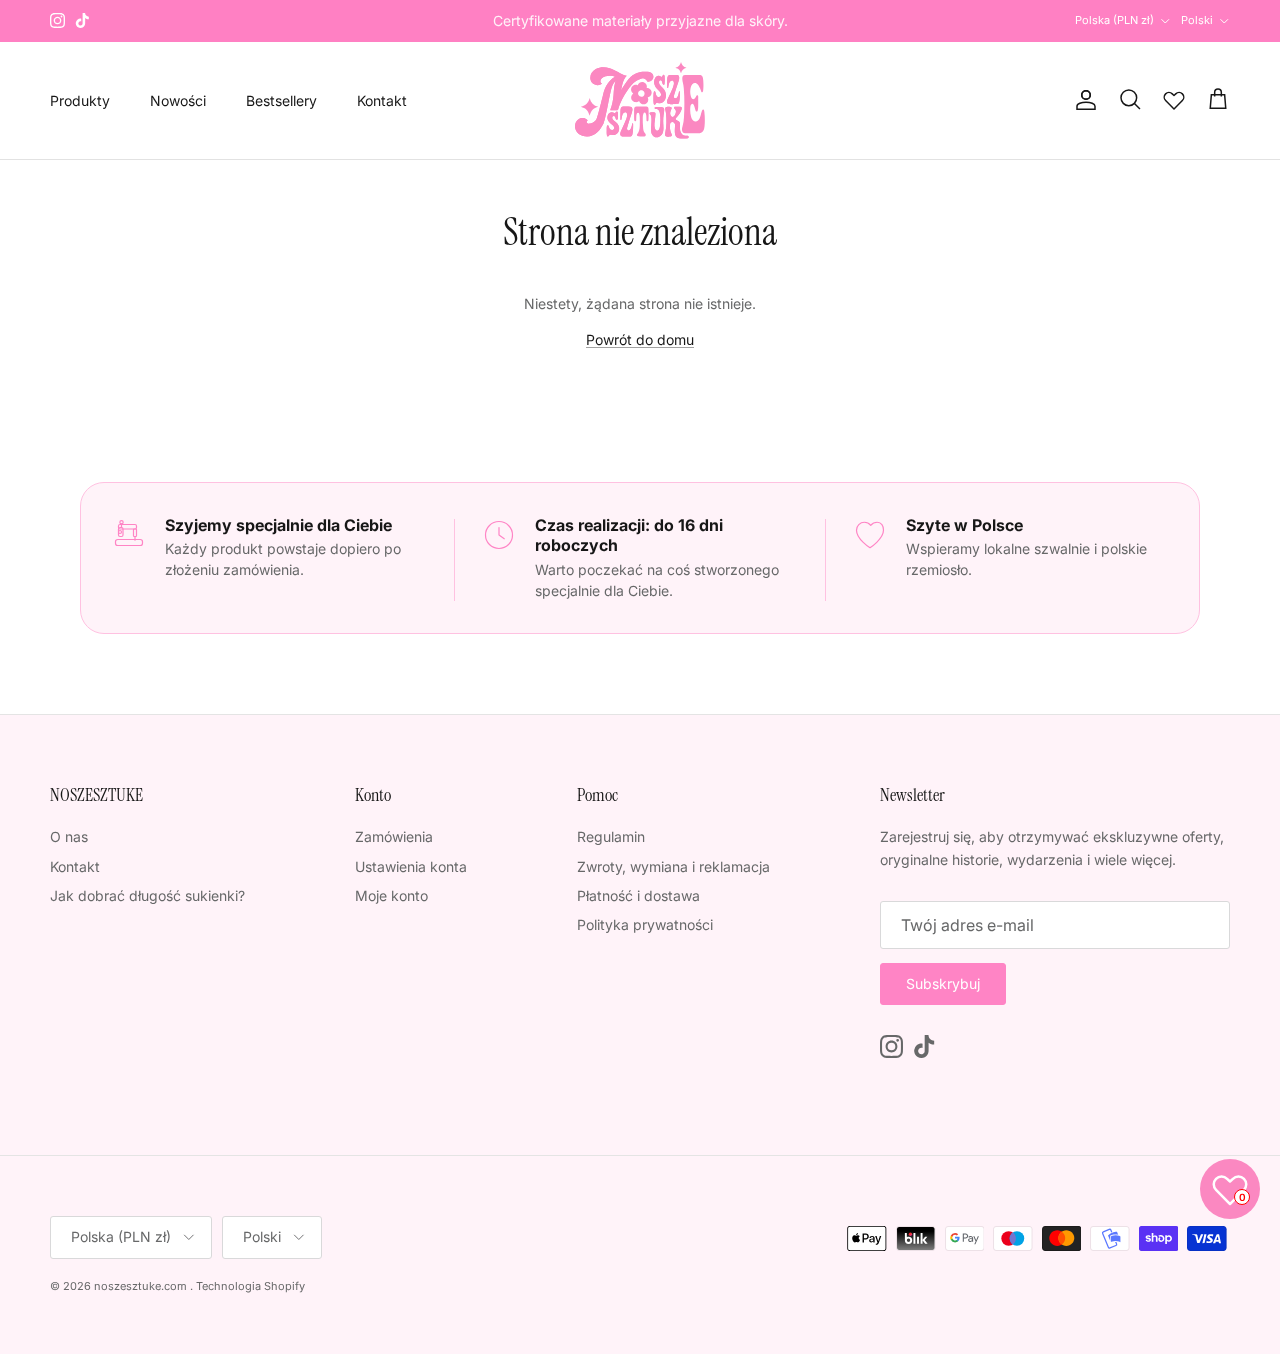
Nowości (178, 100)
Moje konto (391, 895)
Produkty (80, 100)
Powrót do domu (640, 339)
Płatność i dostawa (638, 895)
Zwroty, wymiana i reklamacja (673, 866)
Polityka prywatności (645, 924)
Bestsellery (281, 100)
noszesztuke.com (140, 1286)
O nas (69, 836)
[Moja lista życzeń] (1174, 100)
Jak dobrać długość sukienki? (147, 895)
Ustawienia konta (411, 866)
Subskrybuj (943, 983)
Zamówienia (394, 836)
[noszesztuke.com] (640, 100)
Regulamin (611, 836)
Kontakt (382, 100)
